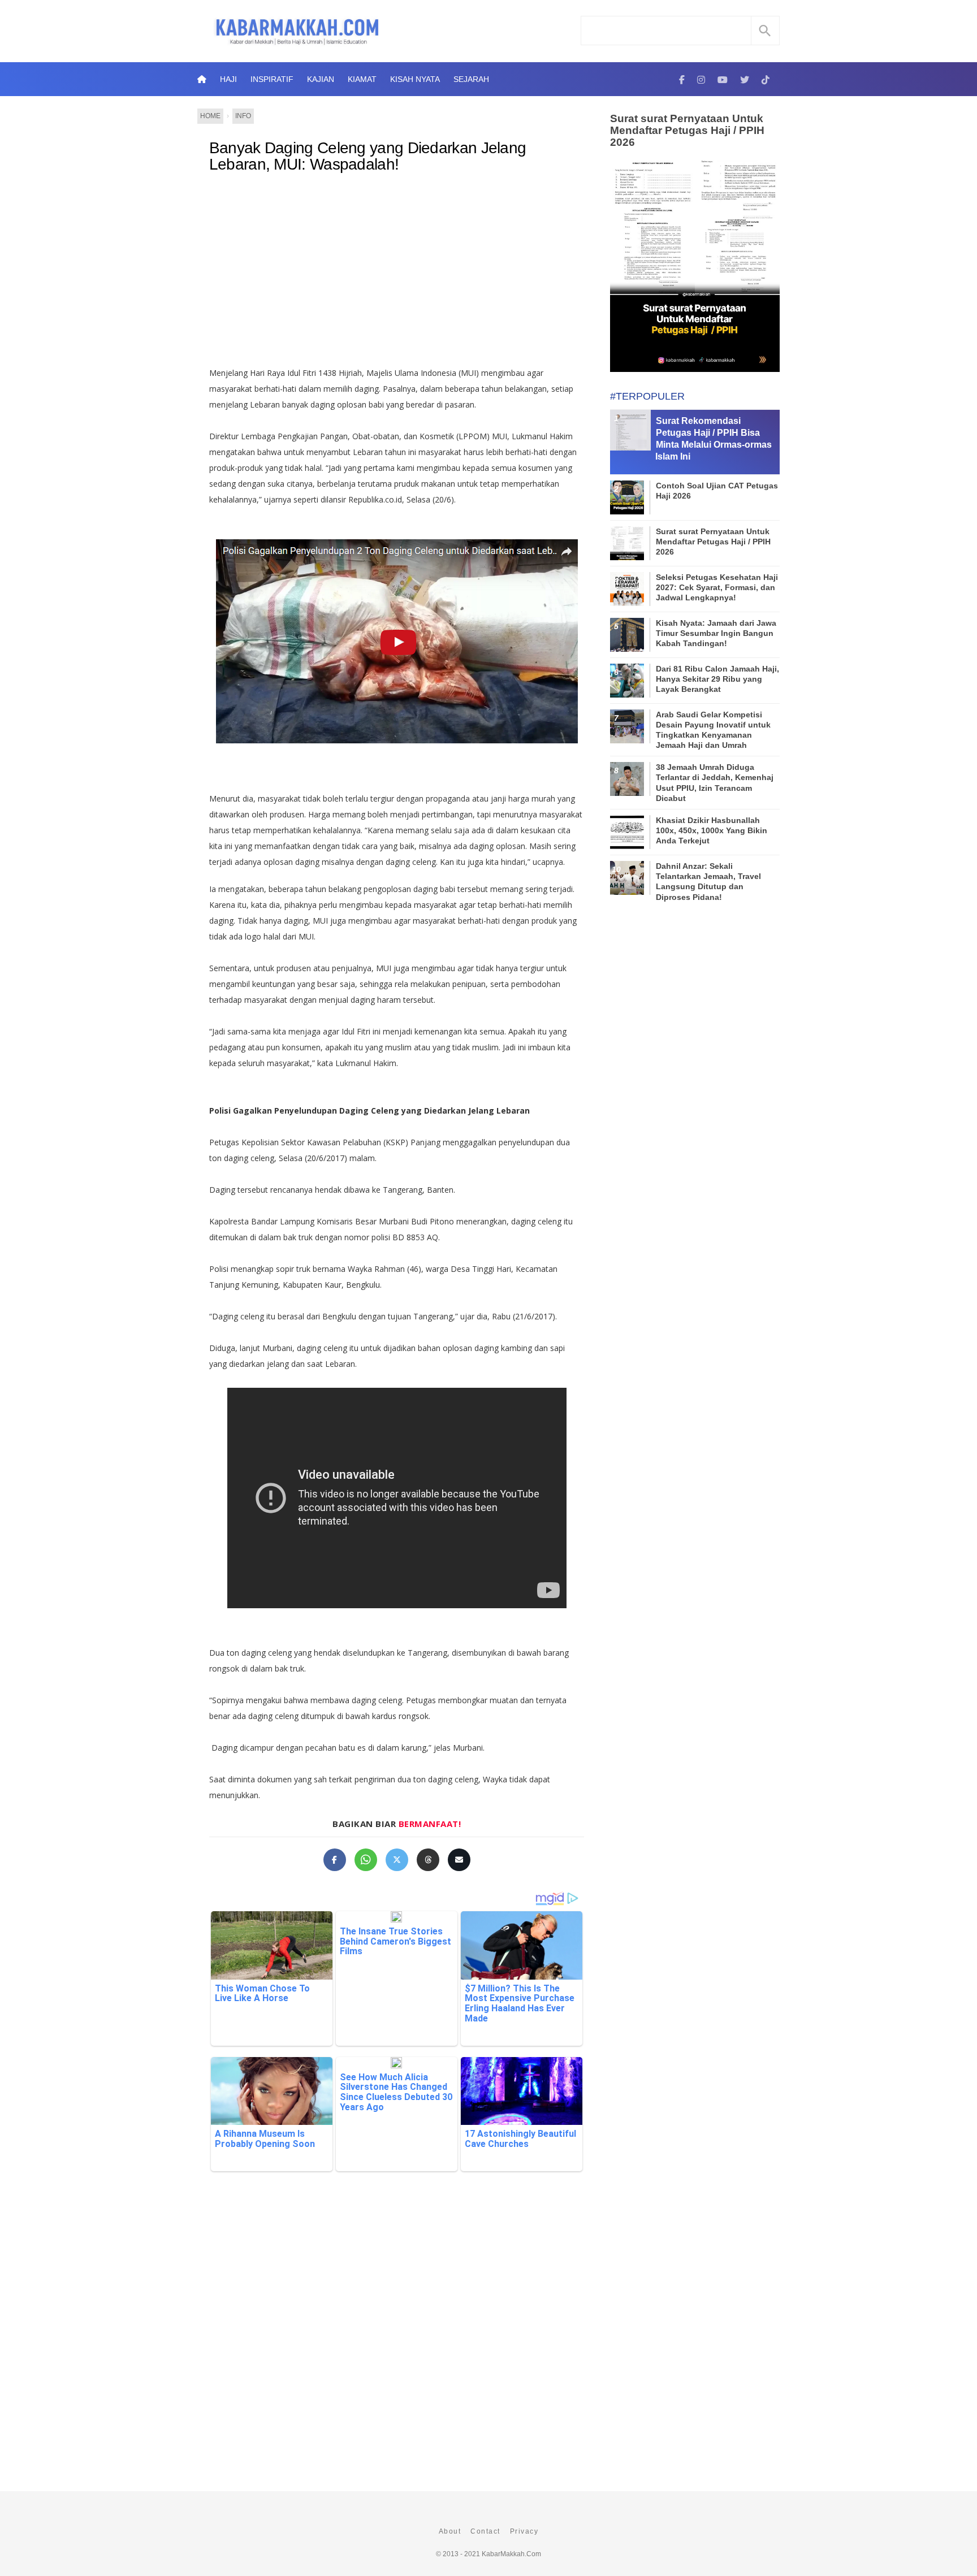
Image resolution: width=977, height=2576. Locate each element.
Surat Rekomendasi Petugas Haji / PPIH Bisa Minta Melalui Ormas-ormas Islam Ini (714, 438)
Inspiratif (272, 79)
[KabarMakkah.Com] (682, 79)
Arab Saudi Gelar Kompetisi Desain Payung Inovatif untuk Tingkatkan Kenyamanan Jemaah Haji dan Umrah (713, 730)
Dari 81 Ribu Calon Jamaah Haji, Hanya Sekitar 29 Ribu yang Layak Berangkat (717, 679)
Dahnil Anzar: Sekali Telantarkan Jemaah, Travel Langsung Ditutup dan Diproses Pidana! (708, 882)
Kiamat (362, 79)
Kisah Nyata (415, 79)
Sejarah (471, 79)
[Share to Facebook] (335, 1860)
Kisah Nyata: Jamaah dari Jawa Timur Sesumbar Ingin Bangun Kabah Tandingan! (716, 633)
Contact (485, 2531)
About (450, 2531)
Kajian (321, 79)
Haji (228, 79)
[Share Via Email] (459, 1860)
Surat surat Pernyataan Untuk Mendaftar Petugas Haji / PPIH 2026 (687, 130)
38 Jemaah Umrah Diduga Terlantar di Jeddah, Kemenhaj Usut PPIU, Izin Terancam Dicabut (715, 783)
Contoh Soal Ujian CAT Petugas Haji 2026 (717, 491)
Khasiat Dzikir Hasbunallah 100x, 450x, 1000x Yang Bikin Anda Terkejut (712, 830)
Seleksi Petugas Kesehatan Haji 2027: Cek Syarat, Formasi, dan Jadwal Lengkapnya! (717, 587)
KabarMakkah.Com (511, 2554)
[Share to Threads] (428, 1860)
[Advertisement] (408, 275)
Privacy (524, 2531)
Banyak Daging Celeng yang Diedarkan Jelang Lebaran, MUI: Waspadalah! (368, 156)
